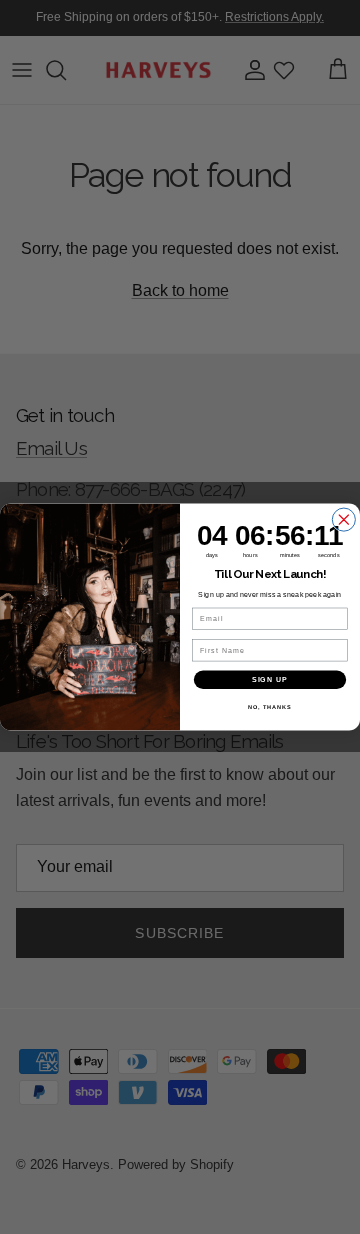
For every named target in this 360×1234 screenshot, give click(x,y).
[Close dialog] (343, 519)
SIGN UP (270, 680)
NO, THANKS (270, 707)
